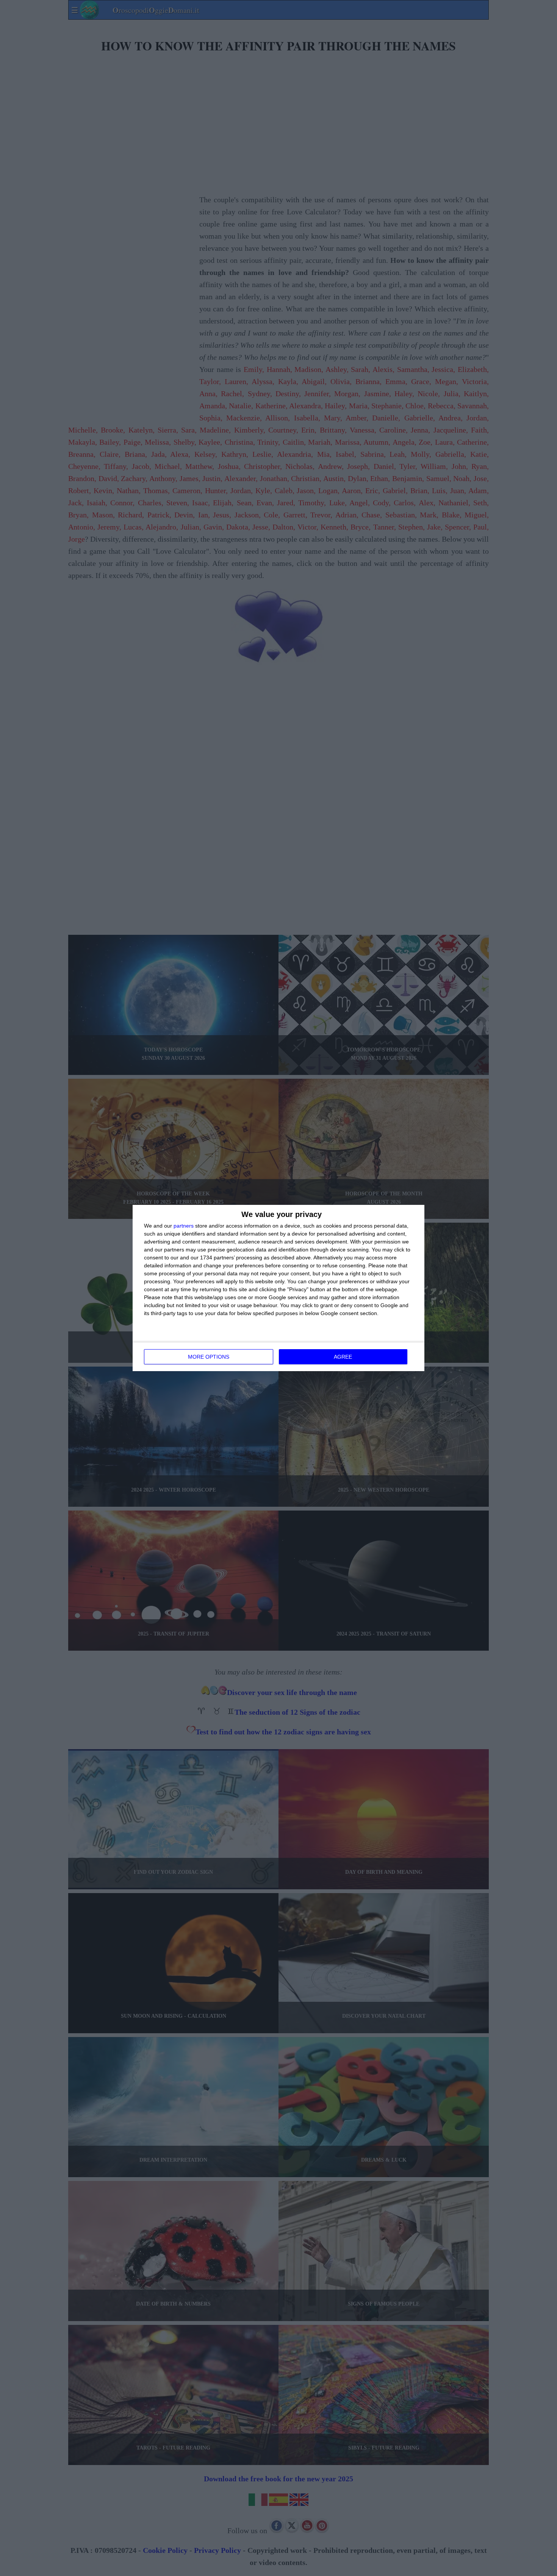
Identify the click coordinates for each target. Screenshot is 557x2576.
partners (184, 1226)
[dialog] (278, 1288)
